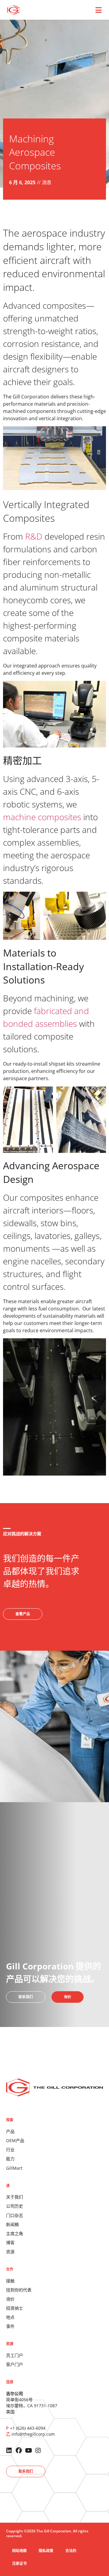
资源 (10, 2252)
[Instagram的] (38, 2451)
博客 (10, 2243)
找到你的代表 (19, 2290)
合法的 (71, 2551)
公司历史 (15, 2206)
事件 (10, 2326)
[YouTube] (28, 2451)
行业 (10, 2150)
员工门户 (15, 2355)
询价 (10, 2299)
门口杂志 (15, 2215)
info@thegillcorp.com (33, 2434)
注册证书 (19, 2563)
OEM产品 (15, 2140)
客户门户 (15, 2364)
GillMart (14, 2168)
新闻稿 (12, 2224)
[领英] (9, 2451)
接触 (10, 2281)
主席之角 (15, 2233)
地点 (10, 2317)
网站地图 (19, 2551)
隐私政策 (46, 2551)
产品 (10, 2131)
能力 (10, 2159)
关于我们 (15, 2197)
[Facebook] (19, 2451)
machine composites (42, 817)
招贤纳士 (15, 2308)
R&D (33, 536)
